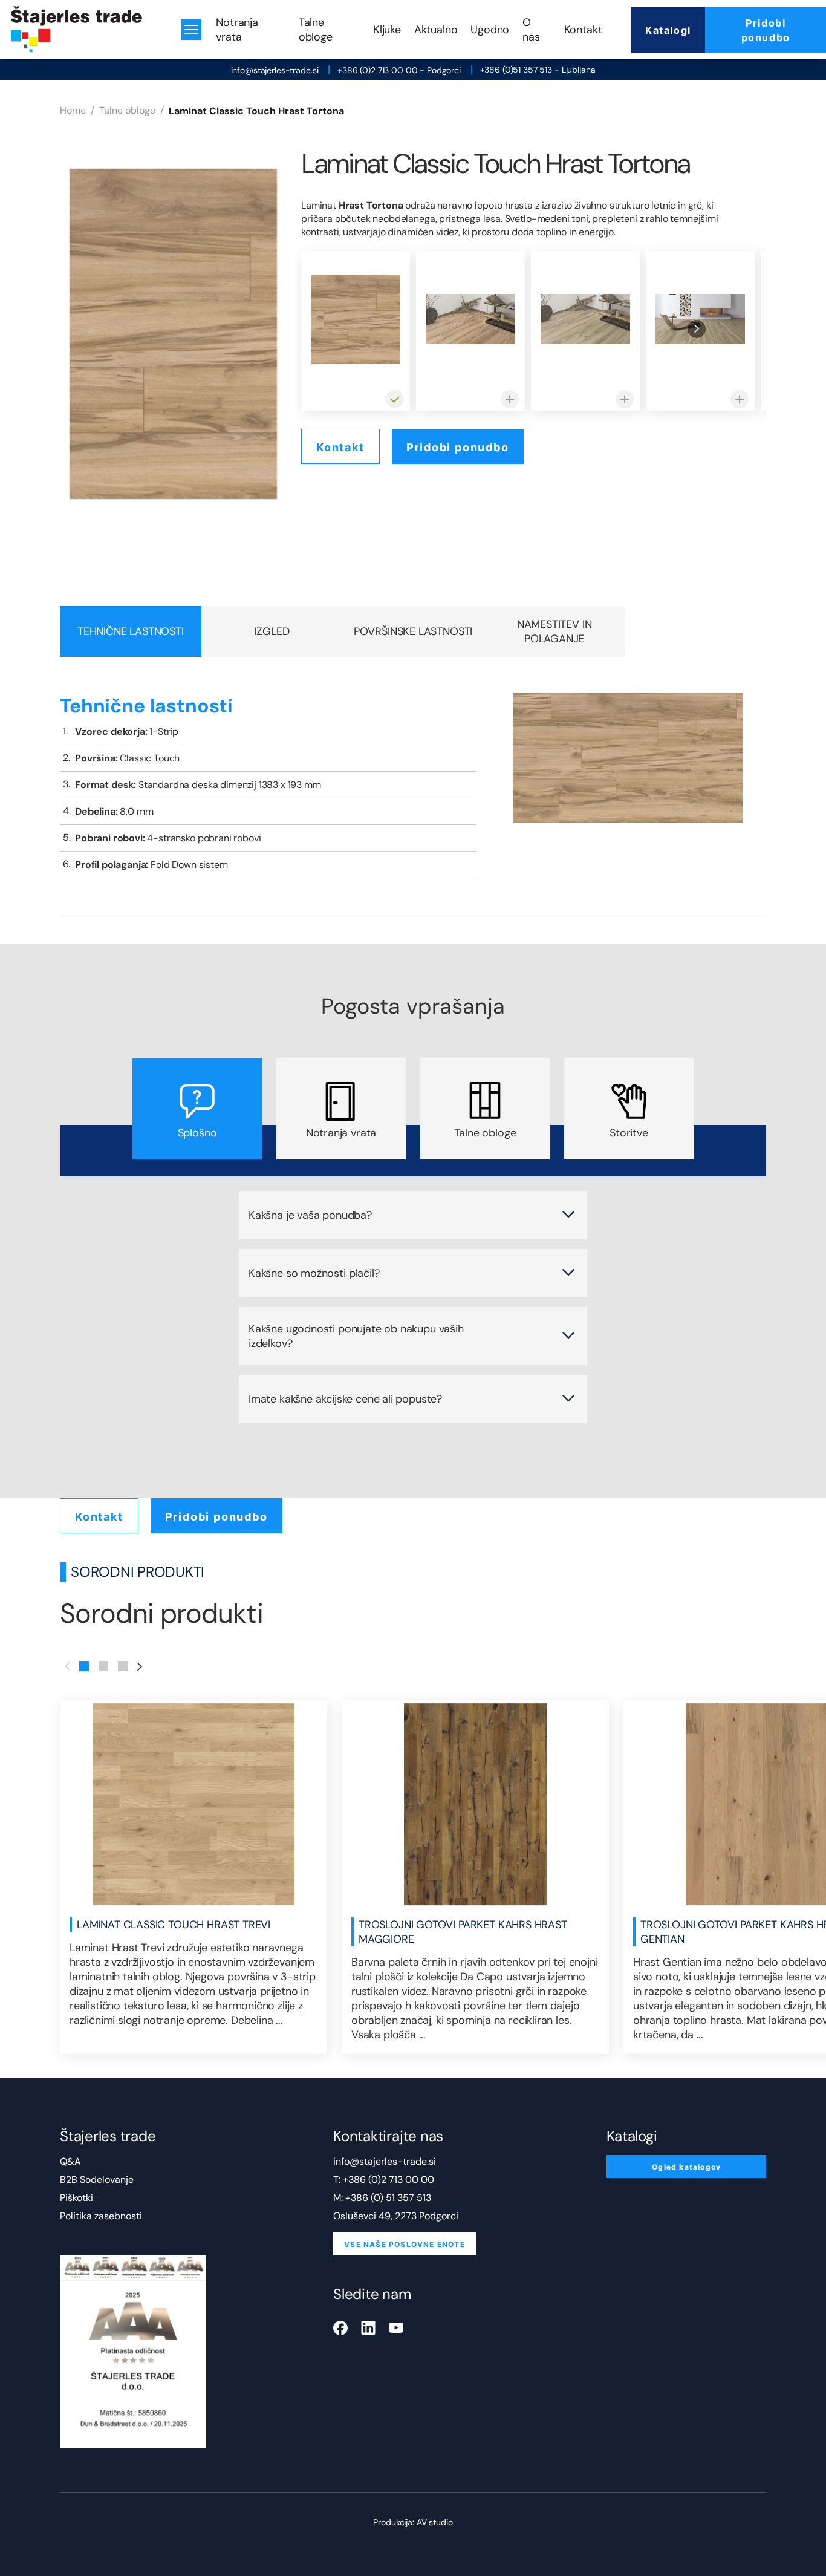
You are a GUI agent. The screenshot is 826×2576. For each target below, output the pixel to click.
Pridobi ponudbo (766, 30)
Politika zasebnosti (101, 2216)
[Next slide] (697, 329)
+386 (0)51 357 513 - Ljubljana (538, 70)
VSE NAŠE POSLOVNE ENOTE (405, 2244)
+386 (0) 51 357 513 (388, 2198)
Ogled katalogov (686, 2167)
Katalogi (668, 30)
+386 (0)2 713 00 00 (389, 2180)
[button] (84, 1666)
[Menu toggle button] (191, 29)
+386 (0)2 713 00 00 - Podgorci (399, 70)
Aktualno (436, 30)
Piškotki (76, 2198)
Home (73, 110)
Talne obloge (316, 30)
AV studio (435, 2522)
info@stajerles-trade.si (275, 70)
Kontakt (583, 30)
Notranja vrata (237, 30)
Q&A (70, 2161)
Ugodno (490, 30)
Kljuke (387, 30)
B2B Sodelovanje (97, 2180)
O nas (531, 30)
